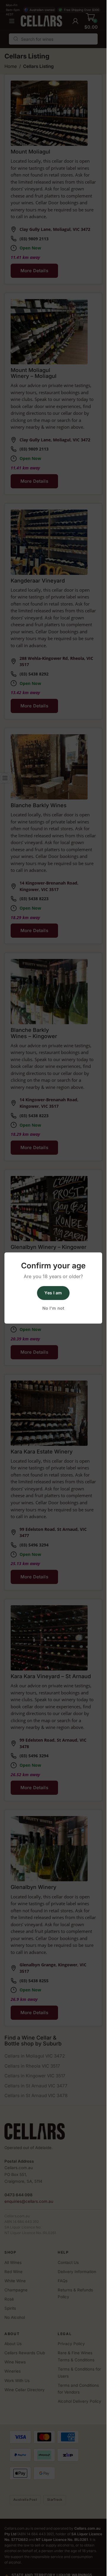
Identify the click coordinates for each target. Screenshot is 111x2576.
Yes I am (53, 1293)
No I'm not (53, 1308)
